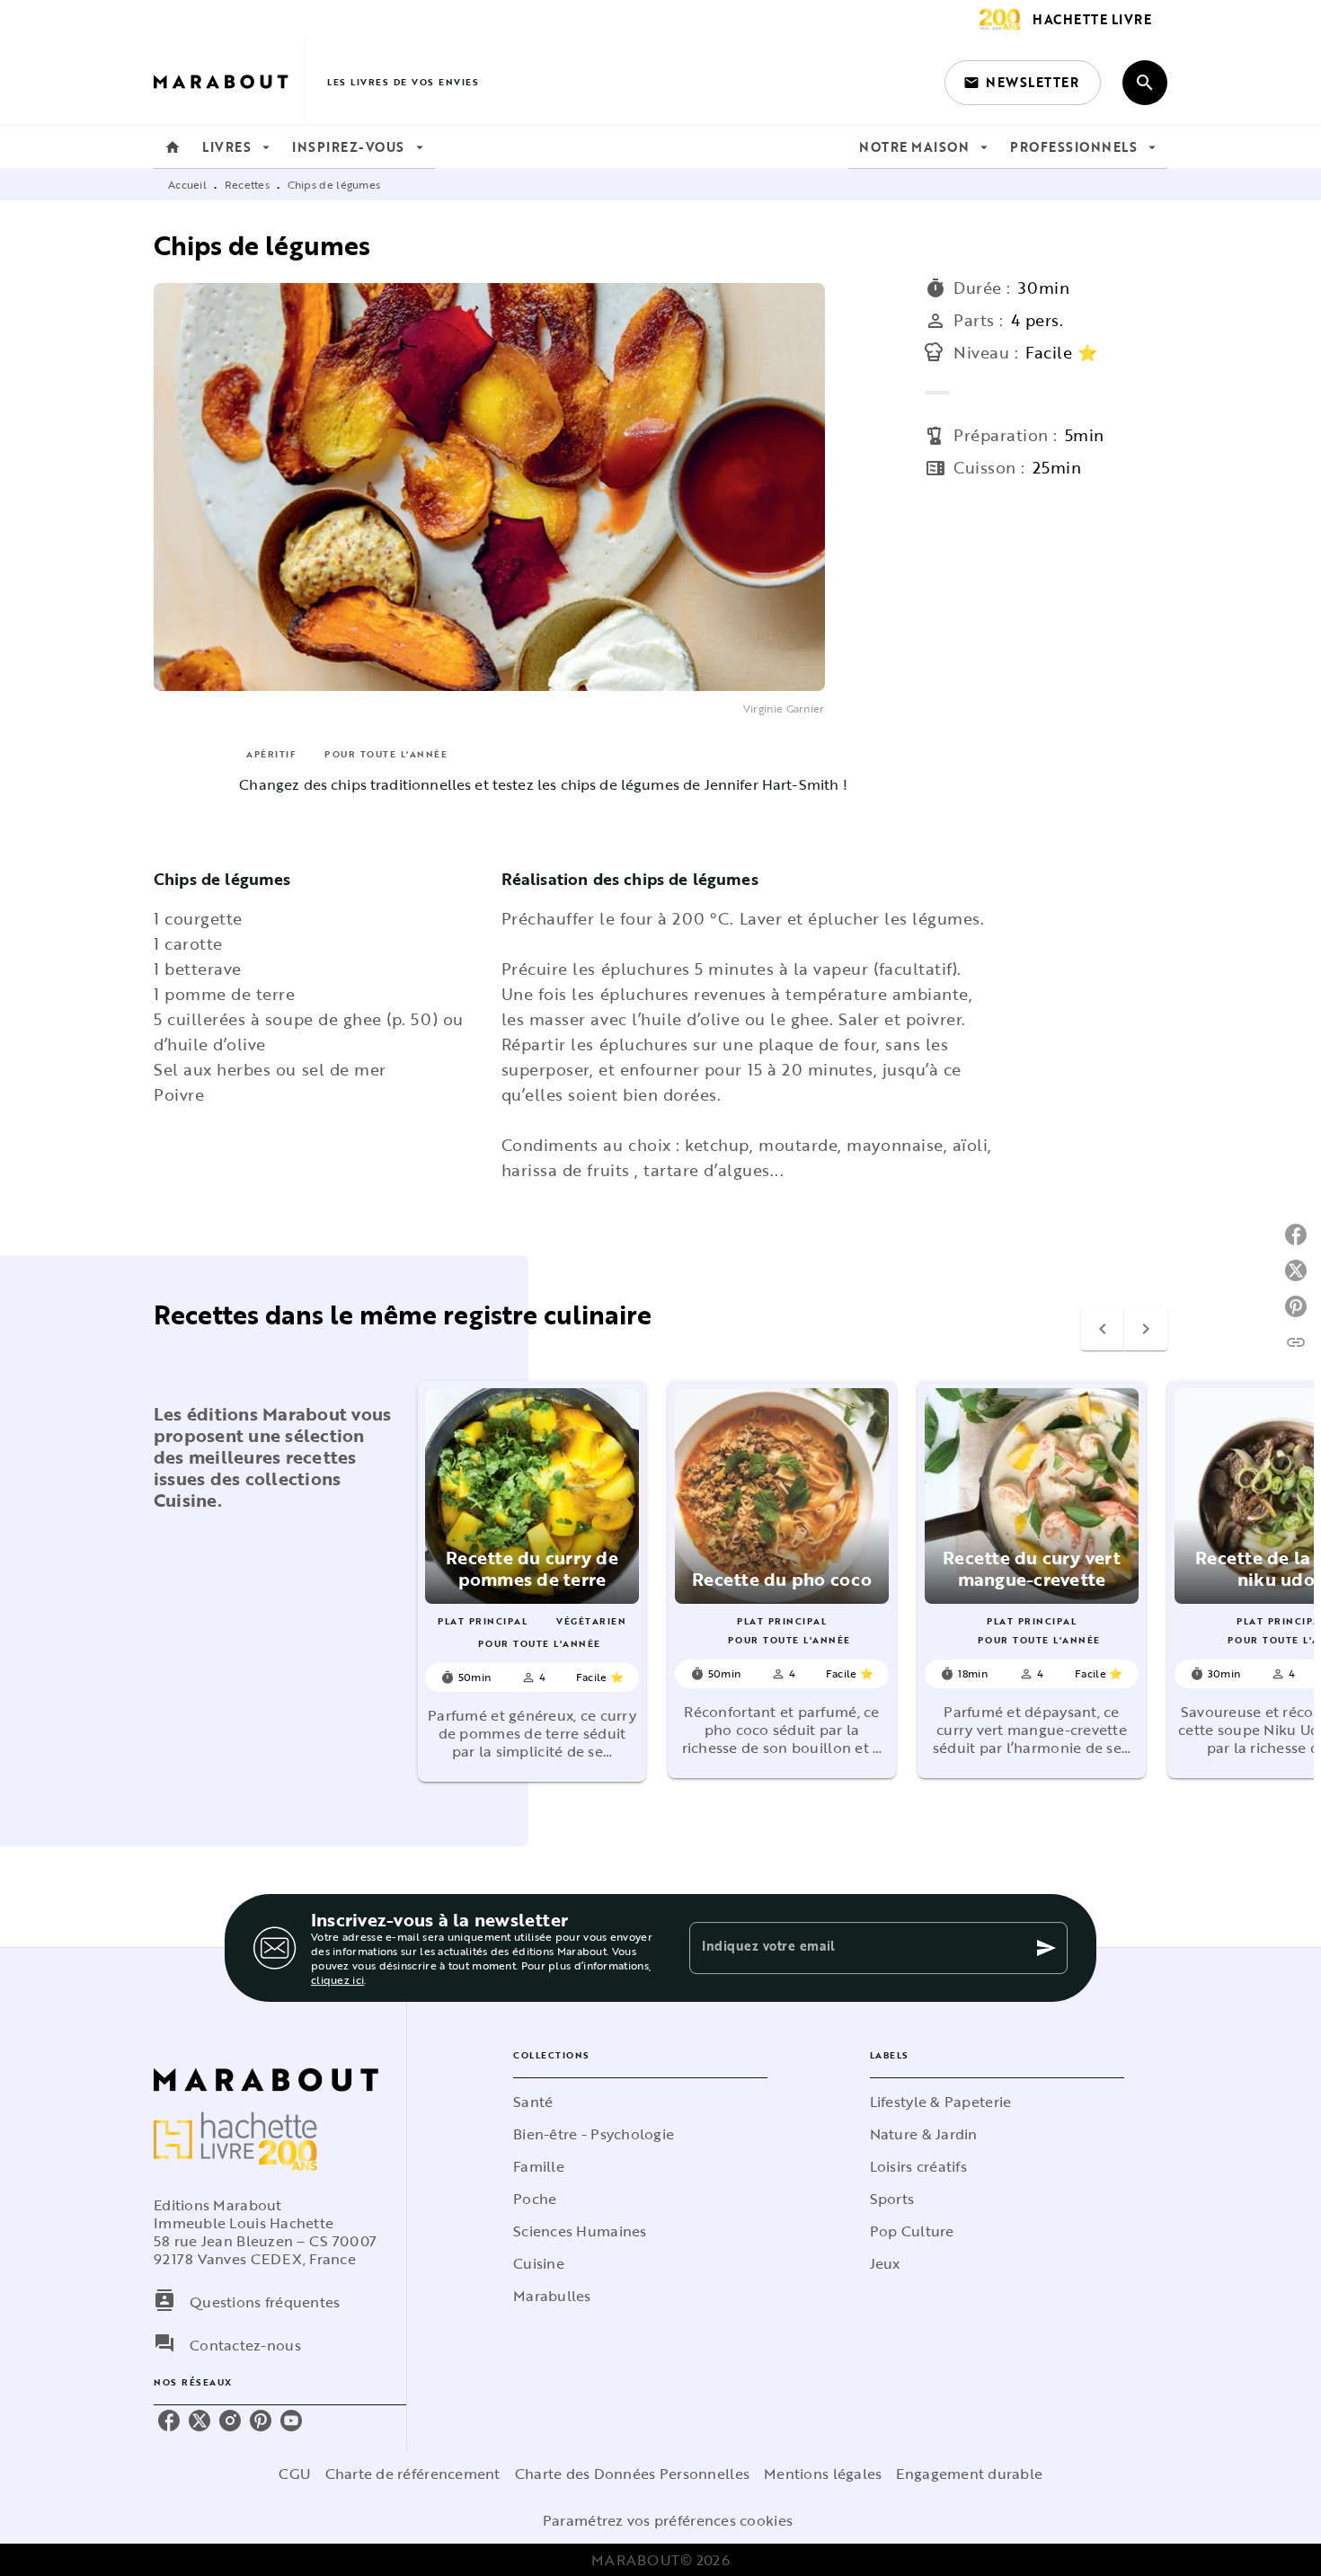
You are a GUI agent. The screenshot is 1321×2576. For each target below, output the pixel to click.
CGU (295, 2474)
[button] (1023, 83)
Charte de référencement (413, 2474)
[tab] (173, 147)
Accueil (187, 184)
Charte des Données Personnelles (632, 2474)
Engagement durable (969, 2474)
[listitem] (169, 2421)
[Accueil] (229, 82)
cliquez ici (337, 1979)
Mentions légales (823, 2474)
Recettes (247, 184)
